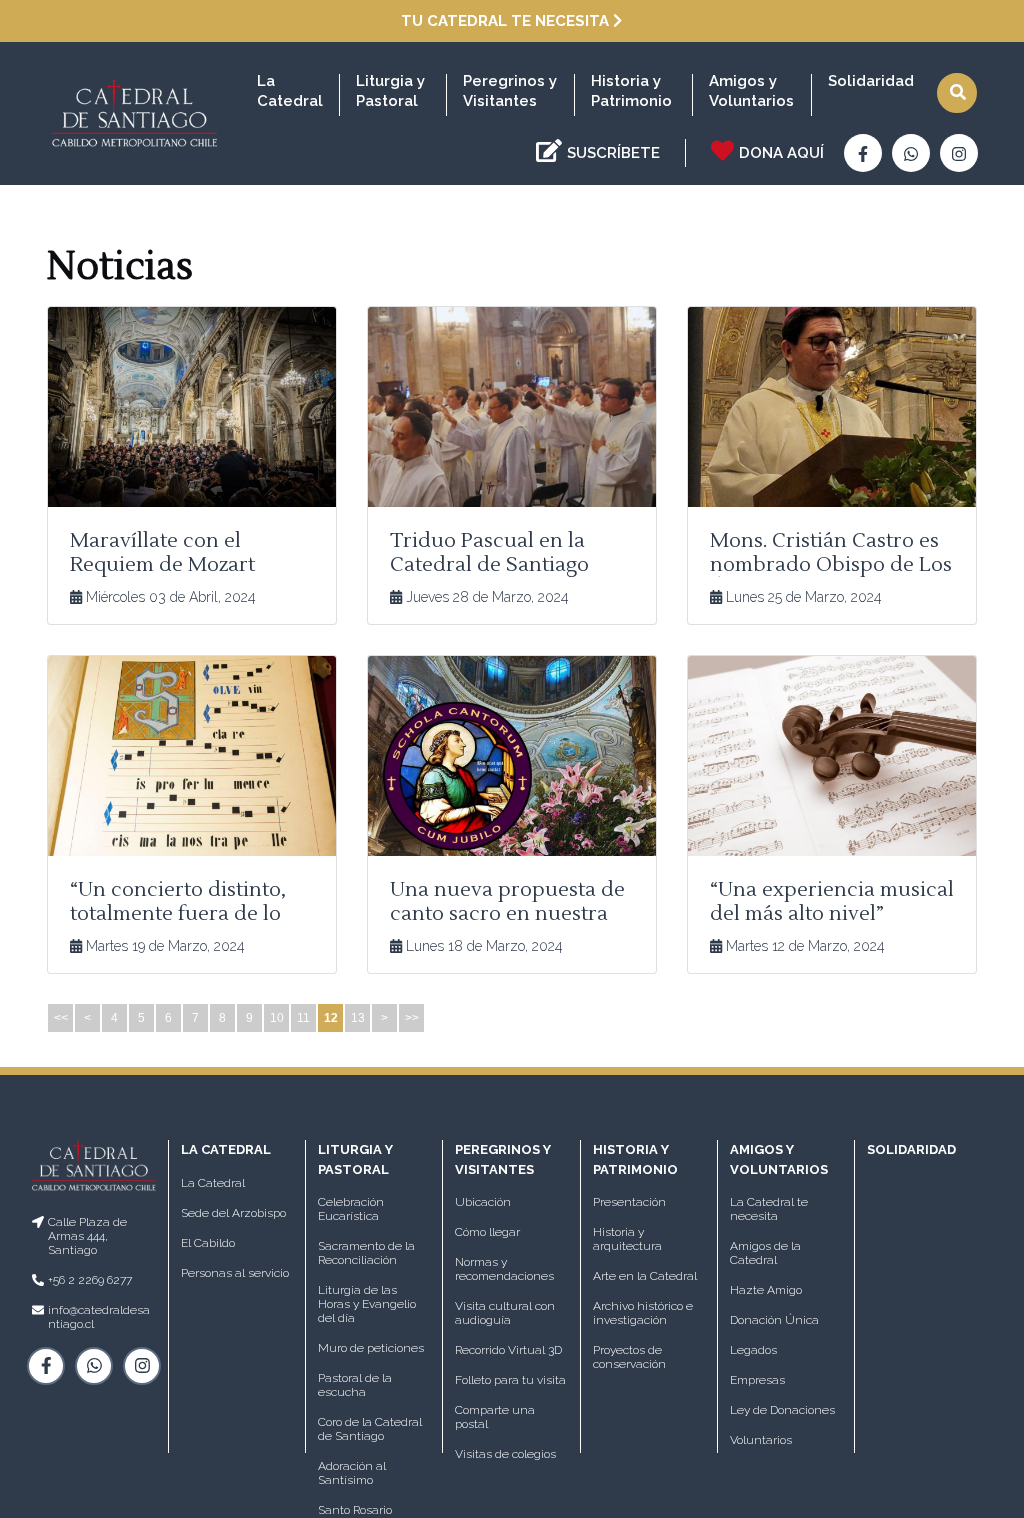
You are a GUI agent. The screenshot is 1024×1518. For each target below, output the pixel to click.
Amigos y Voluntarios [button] (751, 91)
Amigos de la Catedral (765, 1253)
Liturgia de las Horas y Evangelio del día (367, 1304)
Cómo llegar (487, 1232)
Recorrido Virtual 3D (508, 1350)
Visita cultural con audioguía (505, 1313)
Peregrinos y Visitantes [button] (510, 91)
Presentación (629, 1202)
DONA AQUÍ (781, 153)
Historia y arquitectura (627, 1239)
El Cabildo (208, 1243)
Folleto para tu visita (510, 1380)
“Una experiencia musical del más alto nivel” (832, 902)
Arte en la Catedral (645, 1276)
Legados (753, 1350)
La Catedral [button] (290, 91)
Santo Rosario (355, 1510)
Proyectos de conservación (629, 1357)
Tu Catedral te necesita (507, 21)
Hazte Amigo (766, 1290)
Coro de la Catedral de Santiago (370, 1429)
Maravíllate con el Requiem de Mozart (162, 553)
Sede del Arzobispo (233, 1213)
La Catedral (213, 1183)
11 (303, 1018)
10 (277, 1018)
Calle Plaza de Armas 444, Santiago (87, 1236)
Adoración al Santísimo (352, 1473)
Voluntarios (761, 1440)
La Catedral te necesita (769, 1209)
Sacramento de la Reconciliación (366, 1253)
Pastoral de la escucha (355, 1385)
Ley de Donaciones (782, 1410)
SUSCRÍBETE (613, 153)
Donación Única (774, 1320)
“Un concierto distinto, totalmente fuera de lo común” (178, 914)
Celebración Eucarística (351, 1209)
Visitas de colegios (505, 1454)
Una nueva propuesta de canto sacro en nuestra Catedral (507, 914)
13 (358, 1018)
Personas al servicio (235, 1273)
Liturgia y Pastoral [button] (390, 91)
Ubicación (483, 1202)
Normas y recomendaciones (504, 1269)
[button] (957, 93)
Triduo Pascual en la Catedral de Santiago (489, 553)
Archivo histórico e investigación (643, 1313)
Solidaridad (871, 81)
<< (61, 1018)
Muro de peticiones (371, 1348)
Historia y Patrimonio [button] (631, 91)
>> (412, 1018)
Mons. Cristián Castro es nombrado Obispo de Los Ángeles (831, 565)
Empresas (757, 1380)
